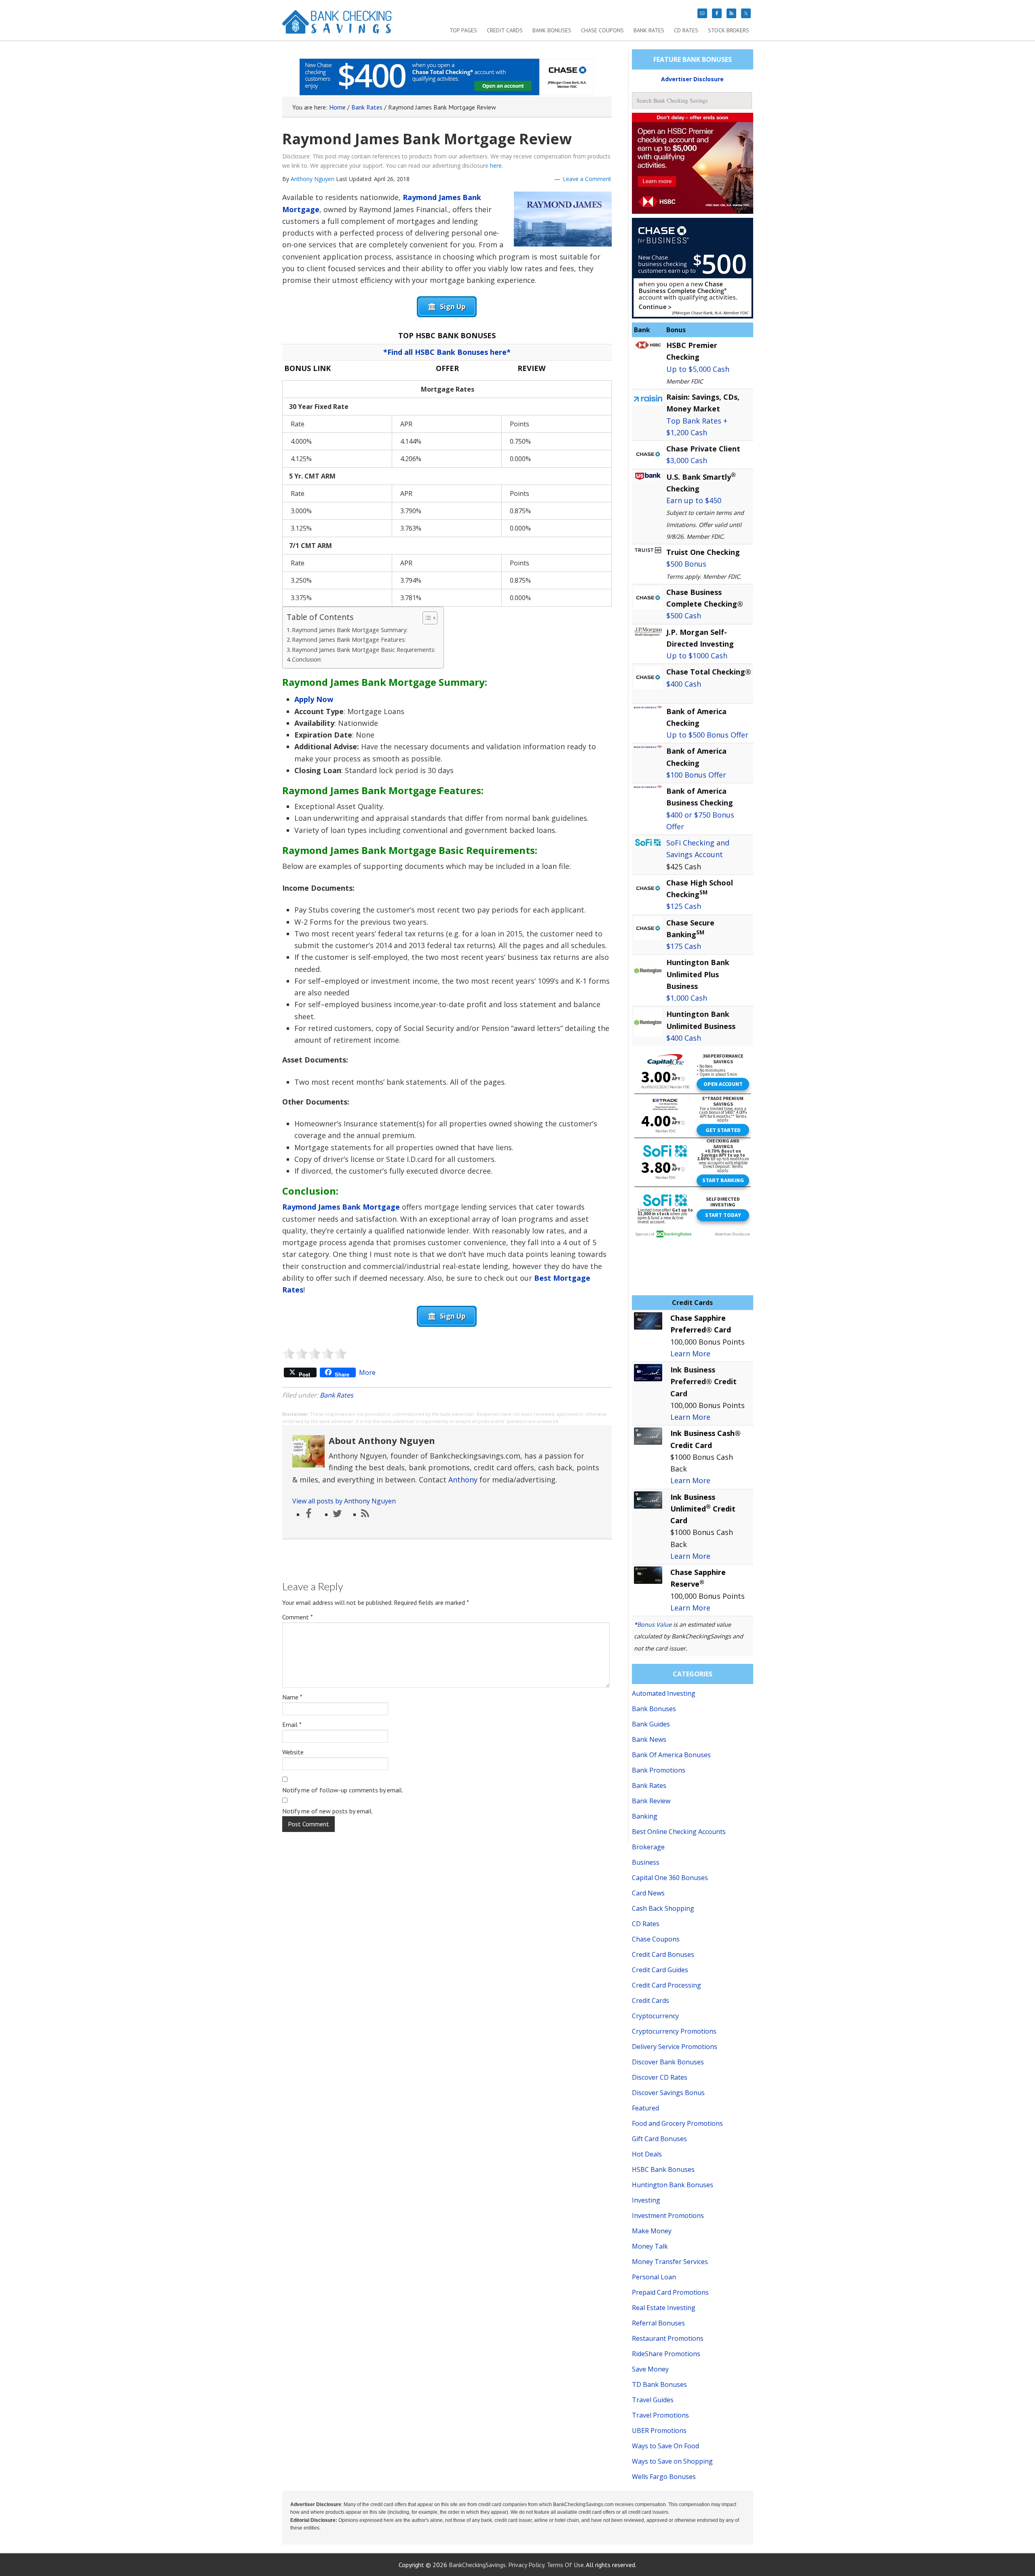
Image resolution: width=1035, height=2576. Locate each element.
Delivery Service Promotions (675, 2047)
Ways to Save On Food (665, 2446)
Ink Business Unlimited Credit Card (703, 1509)
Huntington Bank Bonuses (673, 2185)
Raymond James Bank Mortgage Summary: (350, 630)
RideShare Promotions (666, 2354)
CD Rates (646, 1924)
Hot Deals (647, 2154)
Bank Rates (337, 1395)
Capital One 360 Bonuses (670, 1878)
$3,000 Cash (687, 460)
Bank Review (651, 1801)
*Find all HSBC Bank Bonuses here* (447, 352)
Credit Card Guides (660, 1970)
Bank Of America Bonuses (671, 1755)
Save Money (650, 2369)
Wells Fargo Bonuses (664, 2477)
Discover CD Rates (660, 2077)
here (496, 165)
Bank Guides (651, 1724)
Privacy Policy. (527, 2565)
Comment (298, 1617)
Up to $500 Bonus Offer (707, 735)
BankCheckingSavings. (478, 2565)
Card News (648, 1893)
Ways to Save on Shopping (672, 2461)
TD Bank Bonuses (659, 2384)
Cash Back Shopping (663, 1908)
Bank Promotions (659, 1770)
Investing (646, 2200)
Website (293, 1752)
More (367, 1372)
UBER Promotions (659, 2431)
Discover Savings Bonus (668, 2093)
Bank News (649, 1739)
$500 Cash (684, 616)
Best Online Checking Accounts (679, 1832)
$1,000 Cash (687, 998)
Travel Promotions (660, 2415)
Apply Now (314, 699)
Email (292, 1724)
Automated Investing (664, 1693)
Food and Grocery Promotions (677, 2123)
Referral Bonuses (658, 2323)
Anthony (463, 1480)
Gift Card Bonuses (659, 2139)
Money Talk (650, 2246)
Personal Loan (654, 2277)
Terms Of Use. (566, 2565)
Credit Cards (651, 2001)
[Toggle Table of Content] (426, 618)
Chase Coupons (656, 1939)
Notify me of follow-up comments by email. (343, 1790)
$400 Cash (684, 684)
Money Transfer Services (670, 2262)
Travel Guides (653, 2400)
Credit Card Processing (666, 1985)
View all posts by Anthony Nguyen (344, 1501)
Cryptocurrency (655, 2016)
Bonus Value (654, 1624)
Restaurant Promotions (668, 2338)
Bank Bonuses (654, 1709)
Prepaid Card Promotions (670, 2292)
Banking (645, 1816)
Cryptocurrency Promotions (674, 2031)
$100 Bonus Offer (696, 775)
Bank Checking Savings (337, 25)
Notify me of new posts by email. (327, 1811)
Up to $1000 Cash (697, 656)
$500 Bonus (686, 564)
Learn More (690, 1353)
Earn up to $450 (694, 500)
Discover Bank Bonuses (668, 2062)
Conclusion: (307, 659)
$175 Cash (684, 946)
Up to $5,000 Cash (698, 369)
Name (292, 1697)
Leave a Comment (587, 179)
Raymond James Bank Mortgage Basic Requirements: (364, 650)
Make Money (652, 2231)
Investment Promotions (668, 2216)
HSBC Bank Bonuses (663, 2169)
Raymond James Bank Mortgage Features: (349, 640)
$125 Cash (684, 906)
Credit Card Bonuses (663, 1954)
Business (646, 1862)
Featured (645, 2108)
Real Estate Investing (664, 2308)
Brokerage (648, 1847)
